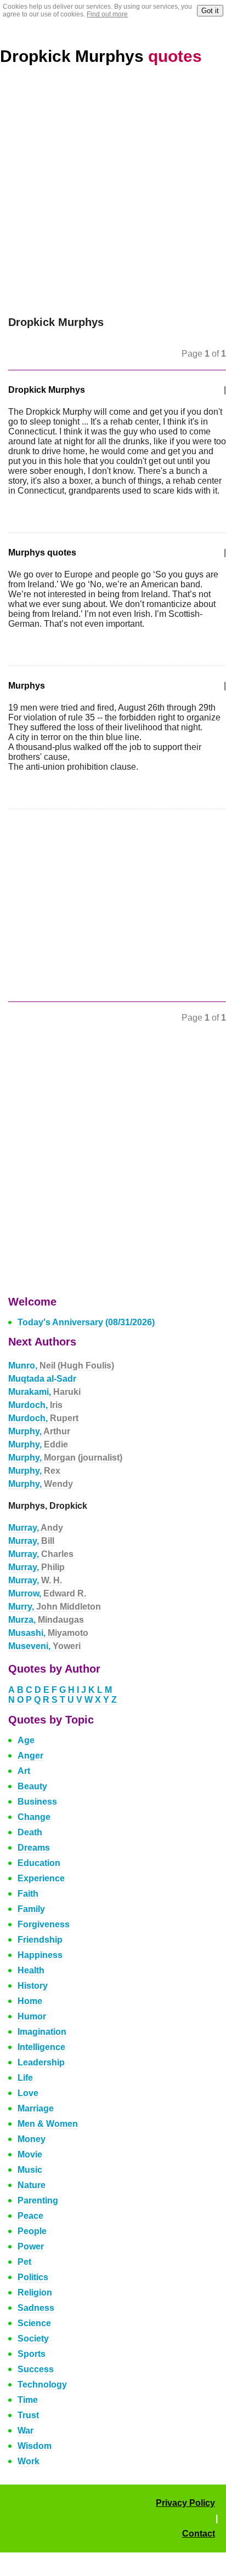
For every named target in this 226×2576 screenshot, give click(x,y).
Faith (28, 1894)
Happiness (40, 1955)
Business (37, 1802)
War (26, 2431)
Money (32, 2139)
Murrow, (47, 1593)
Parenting (38, 2200)
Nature (32, 2185)
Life (25, 2078)
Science (34, 2323)
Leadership (41, 2062)
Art (24, 1771)
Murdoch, (35, 1405)
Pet (24, 2262)
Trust (28, 2415)
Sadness (36, 2308)
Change (34, 1817)
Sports (32, 2354)
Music (30, 2170)
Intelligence (41, 2047)
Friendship (40, 1940)
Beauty (32, 1786)
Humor (32, 2016)
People (32, 2231)
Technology (42, 2385)
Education (39, 1863)
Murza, (46, 1620)
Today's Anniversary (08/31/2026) (86, 1322)
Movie (30, 2154)
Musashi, (48, 1633)
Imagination (42, 2032)
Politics (33, 2277)
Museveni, (44, 1646)
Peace (30, 2216)
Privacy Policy (185, 2503)
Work (29, 2461)
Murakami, (44, 1392)
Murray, (36, 1528)
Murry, (55, 1607)
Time (28, 2400)
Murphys (27, 686)
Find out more (107, 14)
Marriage (36, 2108)
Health (31, 1970)
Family (31, 1909)
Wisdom (35, 2446)
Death (30, 1832)
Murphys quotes (42, 553)
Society (33, 2339)
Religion (35, 2292)
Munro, (61, 1366)
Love (28, 2093)
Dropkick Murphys (101, 56)
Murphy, (39, 1431)
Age (26, 1740)
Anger (30, 1756)
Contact (199, 2534)
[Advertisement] (113, 198)
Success (36, 2369)
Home (30, 2001)
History (33, 1986)
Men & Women (48, 2124)
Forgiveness (44, 1924)
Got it (210, 11)
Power (31, 2246)
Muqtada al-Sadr (42, 1379)
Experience (41, 1878)
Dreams (34, 1848)
